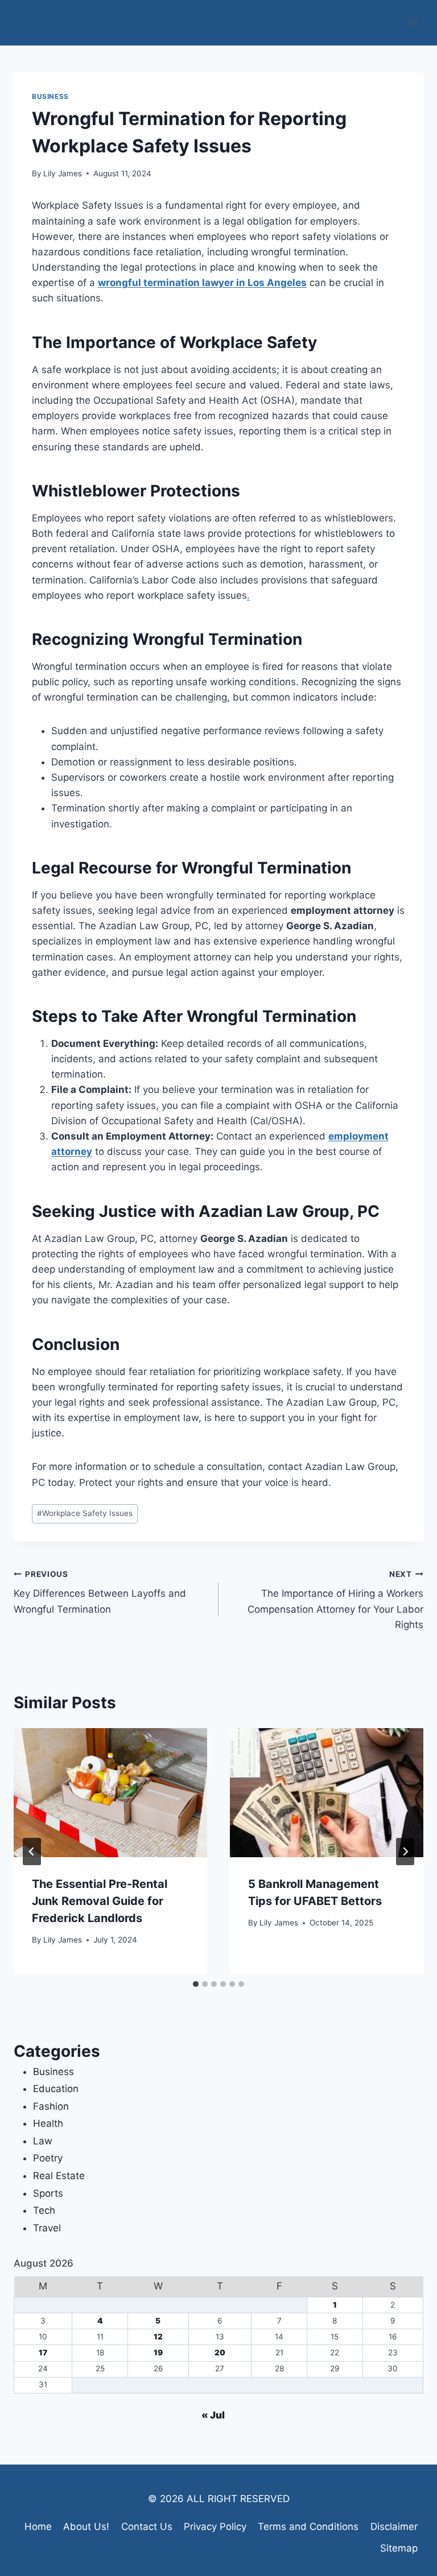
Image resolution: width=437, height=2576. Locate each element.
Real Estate (59, 2176)
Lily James (63, 173)
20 (220, 2353)
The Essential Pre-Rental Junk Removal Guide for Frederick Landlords (100, 1901)
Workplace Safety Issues (85, 1513)
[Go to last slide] (32, 1852)
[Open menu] (413, 22)
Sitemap (399, 2548)
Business (50, 96)
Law (43, 2141)
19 (158, 2353)
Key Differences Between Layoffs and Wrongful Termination (100, 1592)
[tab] (196, 1984)
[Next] (405, 1852)
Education (56, 2089)
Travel (47, 2228)
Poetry (48, 2158)
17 (43, 2353)
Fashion (51, 2106)
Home (38, 2527)
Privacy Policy (215, 2527)
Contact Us (147, 2527)
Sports (48, 2193)
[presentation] (110, 1793)
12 (158, 2337)
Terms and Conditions (308, 2527)
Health (48, 2123)
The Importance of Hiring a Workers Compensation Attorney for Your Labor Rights (335, 1600)
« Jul (213, 2415)
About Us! (86, 2527)
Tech (44, 2210)
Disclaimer (394, 2527)
